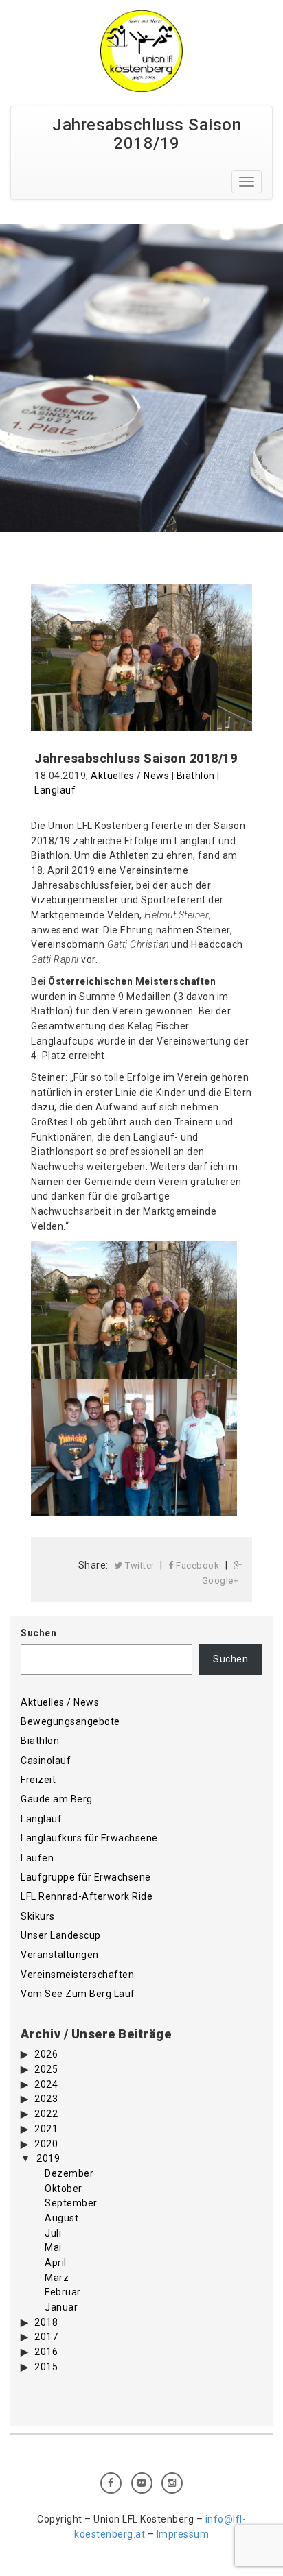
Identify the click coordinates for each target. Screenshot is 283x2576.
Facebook (197, 1565)
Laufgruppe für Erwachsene (86, 1877)
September (71, 2203)
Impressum (183, 2534)
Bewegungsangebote (70, 1721)
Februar (63, 2292)
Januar (61, 2307)
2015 (46, 2367)
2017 (46, 2337)
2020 (46, 2144)
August (61, 2218)
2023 (46, 2099)
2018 (46, 2322)
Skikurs (38, 1916)
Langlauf (55, 790)
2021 (46, 2129)
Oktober (64, 2189)
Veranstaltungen (60, 1955)
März (57, 2278)
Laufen (37, 1858)
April (56, 2263)
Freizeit (38, 1780)
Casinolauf (46, 1761)
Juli (53, 2233)
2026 (46, 2054)
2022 (46, 2114)
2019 (48, 2158)
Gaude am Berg (57, 1799)
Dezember (69, 2173)
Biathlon (196, 776)
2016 (46, 2352)
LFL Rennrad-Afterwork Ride (87, 1896)
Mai (53, 2247)
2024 (46, 2084)
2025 (46, 2069)
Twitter (139, 1565)
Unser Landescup (61, 1935)
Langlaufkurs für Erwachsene (89, 1838)
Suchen (38, 1633)
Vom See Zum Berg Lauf (78, 1994)
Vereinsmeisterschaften (77, 1975)
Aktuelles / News (130, 776)
